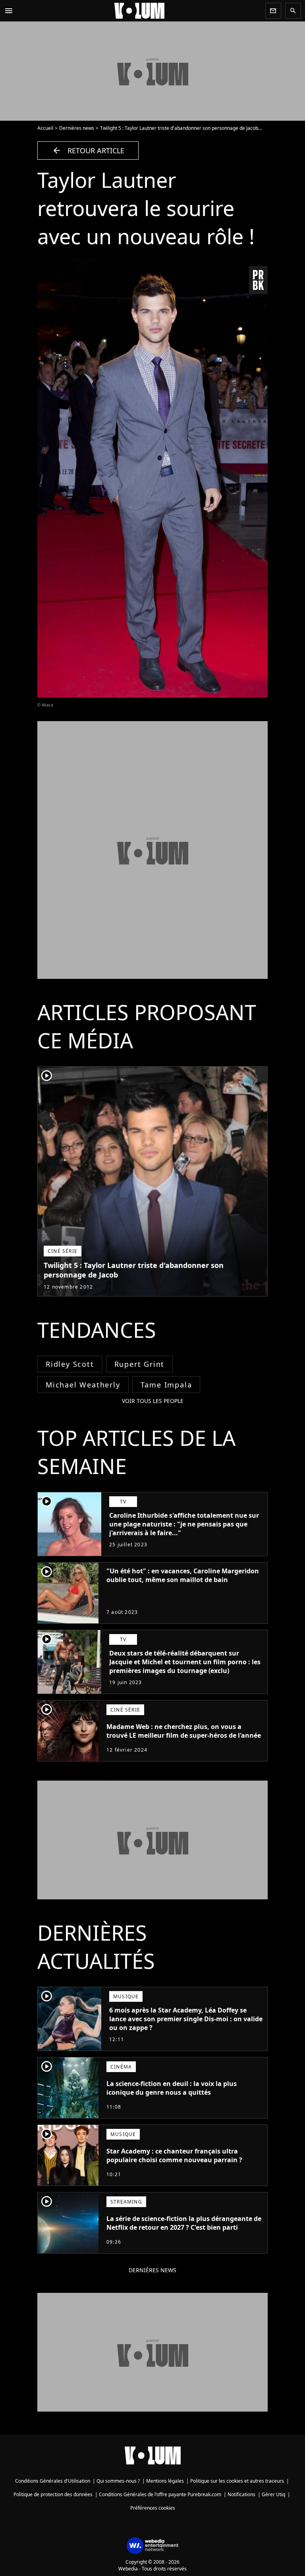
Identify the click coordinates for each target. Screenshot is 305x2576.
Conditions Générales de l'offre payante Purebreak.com (160, 2494)
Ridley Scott (70, 1364)
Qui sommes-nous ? (118, 2481)
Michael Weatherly (83, 1385)
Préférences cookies (153, 2508)
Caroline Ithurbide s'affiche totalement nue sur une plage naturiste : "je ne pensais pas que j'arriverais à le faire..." (184, 1524)
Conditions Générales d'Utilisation (53, 2481)
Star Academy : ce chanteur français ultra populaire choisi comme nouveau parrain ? (174, 2155)
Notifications (241, 2494)
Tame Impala (166, 1385)
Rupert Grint (140, 1364)
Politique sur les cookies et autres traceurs (237, 2481)
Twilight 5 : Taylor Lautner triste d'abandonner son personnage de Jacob (179, 128)
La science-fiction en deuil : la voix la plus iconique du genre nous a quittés (172, 2088)
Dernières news (77, 128)
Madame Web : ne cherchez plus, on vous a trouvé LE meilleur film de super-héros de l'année (184, 1731)
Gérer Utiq (273, 2494)
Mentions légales (165, 2481)
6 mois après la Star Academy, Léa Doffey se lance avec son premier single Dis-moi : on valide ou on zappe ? (186, 2019)
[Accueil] (139, 11)
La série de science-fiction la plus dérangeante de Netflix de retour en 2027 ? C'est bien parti (184, 2223)
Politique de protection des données (53, 2494)
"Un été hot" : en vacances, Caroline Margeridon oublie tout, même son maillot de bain (183, 1575)
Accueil (45, 128)
